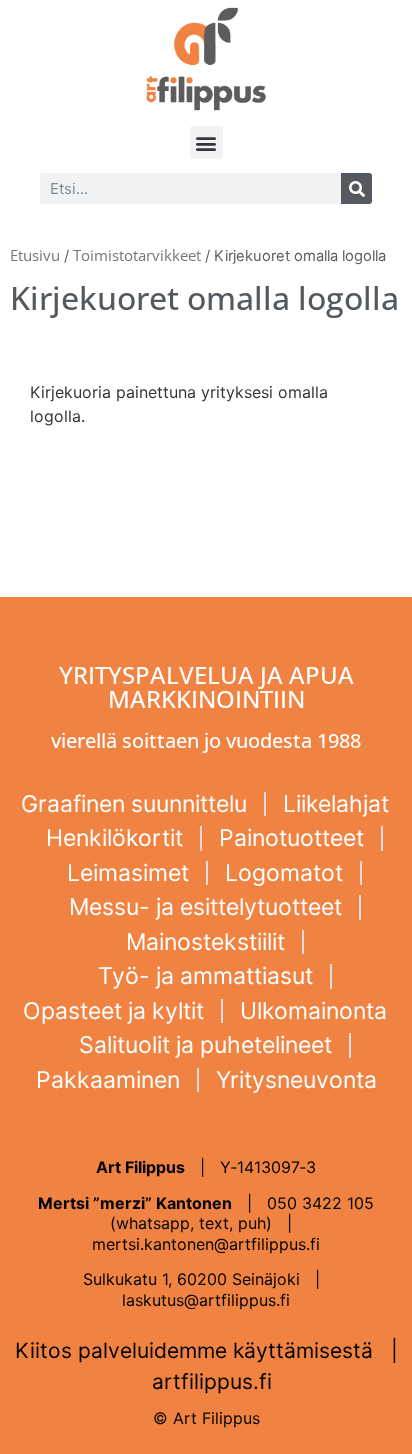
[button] (206, 142)
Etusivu (35, 255)
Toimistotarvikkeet (137, 255)
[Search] (356, 188)
